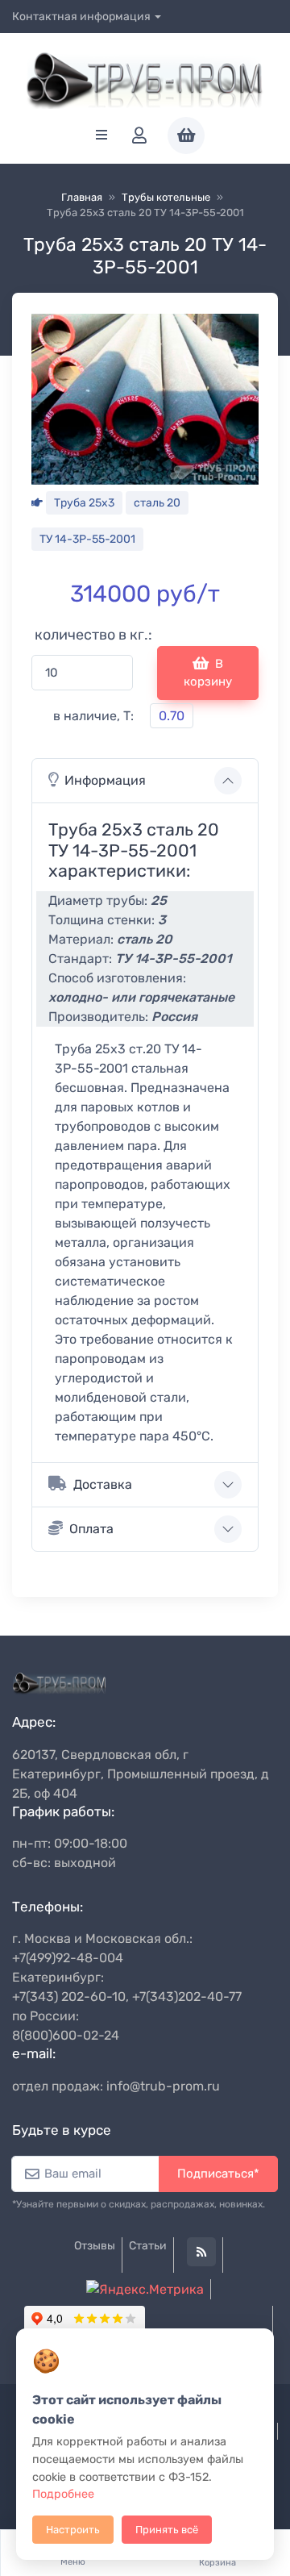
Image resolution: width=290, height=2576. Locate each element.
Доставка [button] (103, 1484)
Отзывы (95, 2246)
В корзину (208, 673)
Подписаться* (218, 2174)
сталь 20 (157, 503)
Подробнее (63, 2494)
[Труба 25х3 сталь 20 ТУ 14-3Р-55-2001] (145, 398)
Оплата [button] (91, 1529)
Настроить (73, 2530)
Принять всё (167, 2530)
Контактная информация (81, 17)
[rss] (201, 2252)
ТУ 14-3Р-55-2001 (87, 539)
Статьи (148, 2246)
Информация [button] (105, 780)
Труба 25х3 (84, 503)
